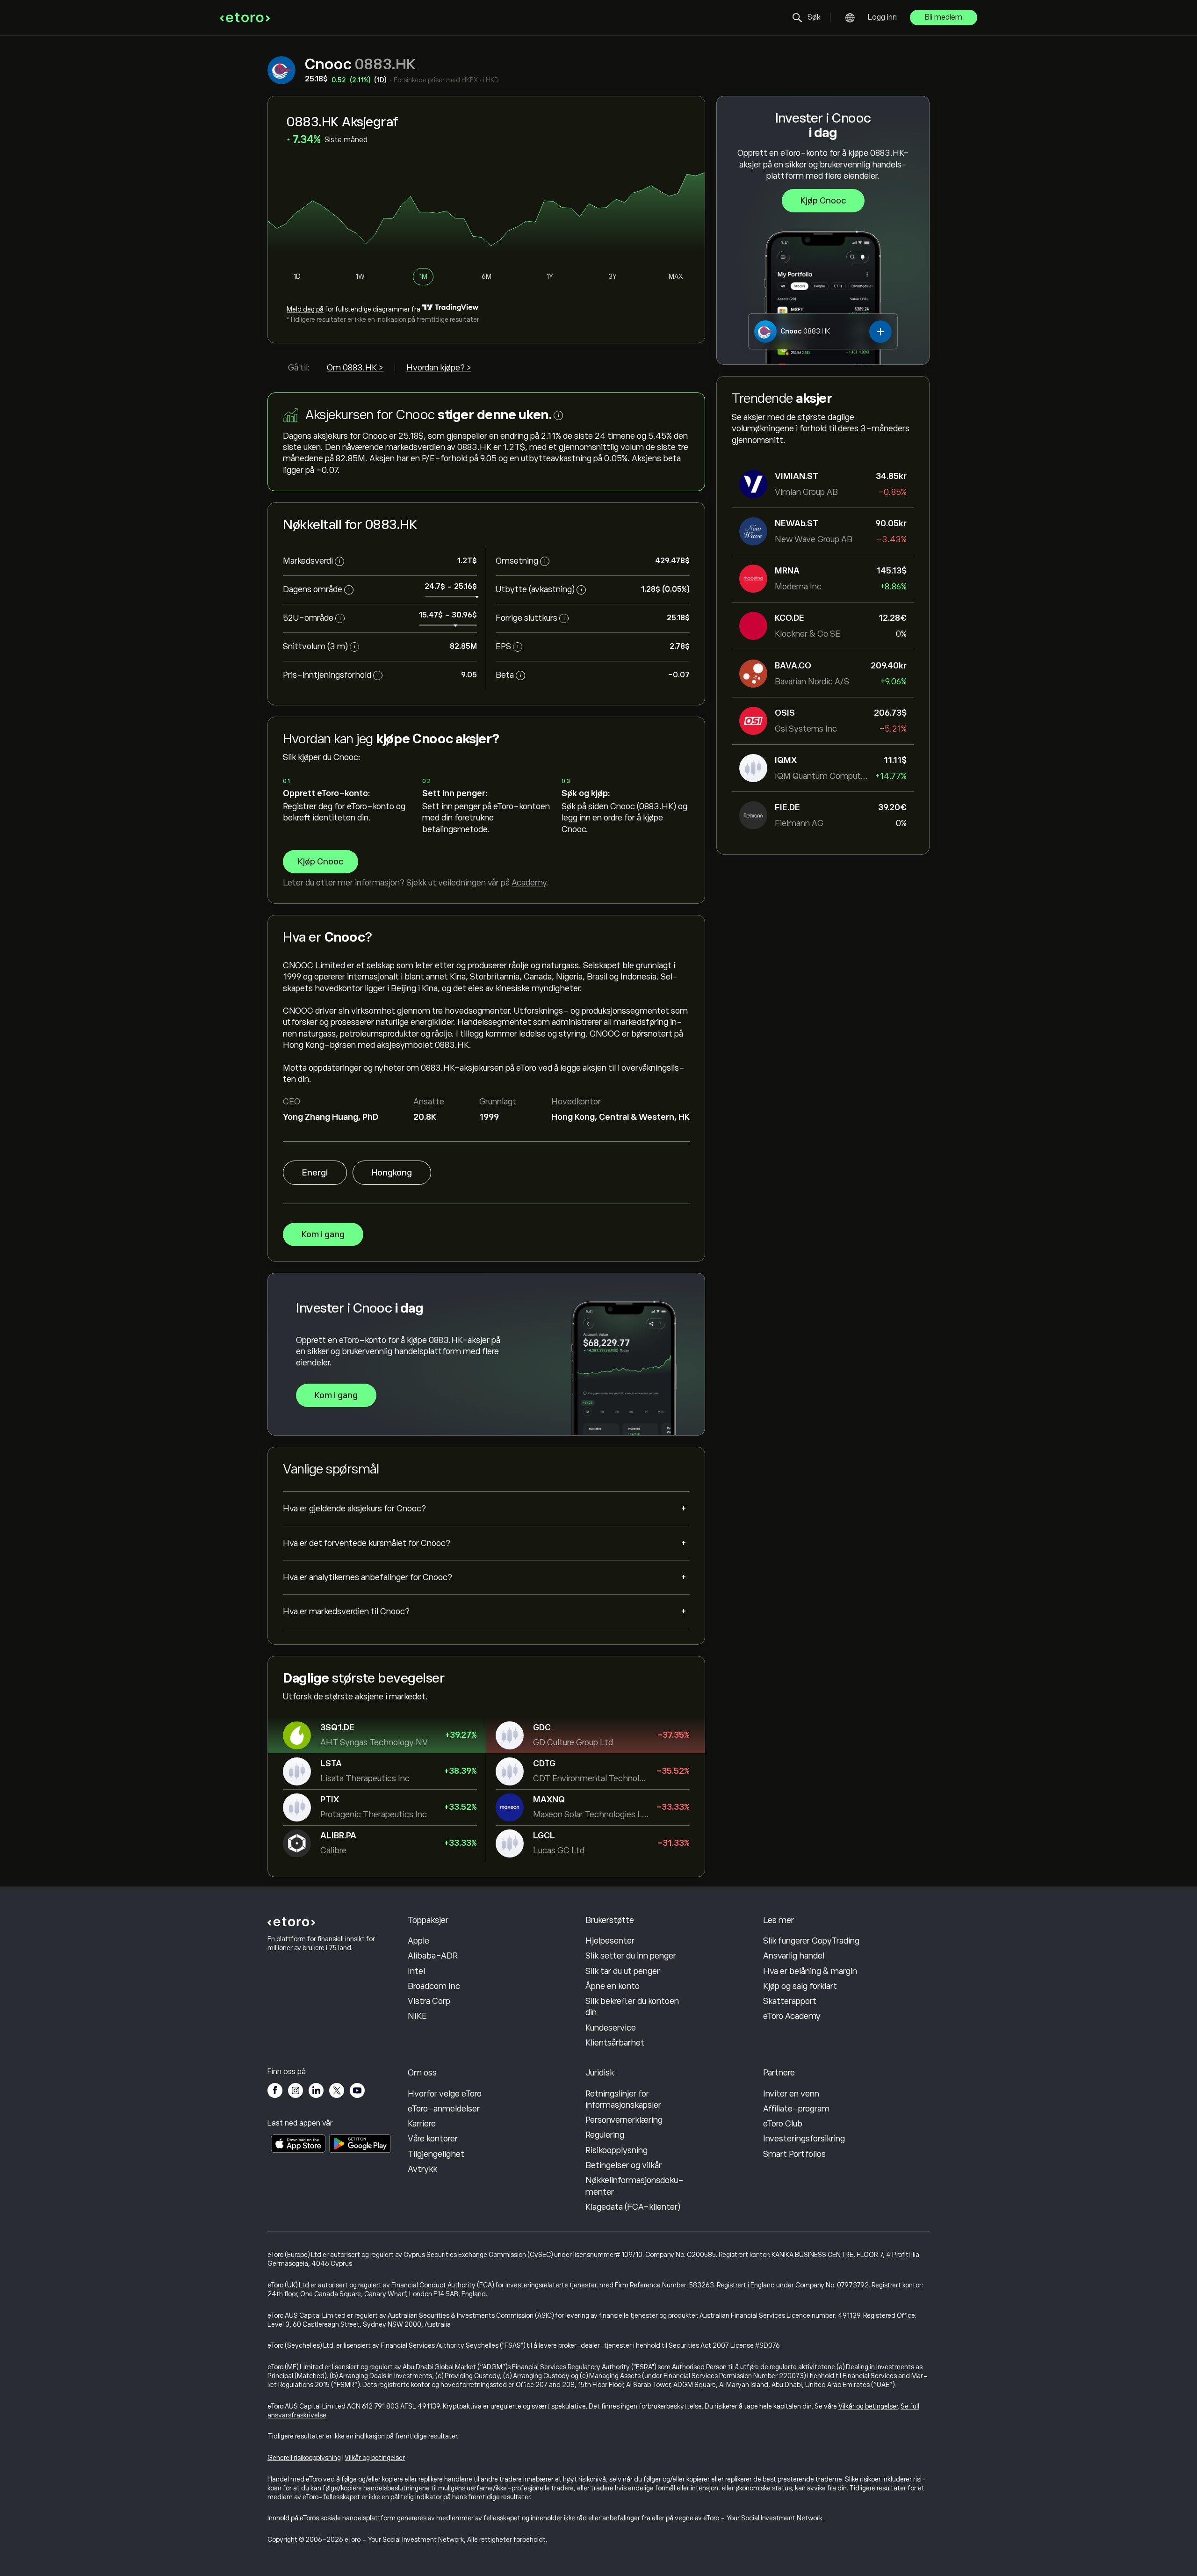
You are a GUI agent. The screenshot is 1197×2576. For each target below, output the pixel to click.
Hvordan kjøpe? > (439, 368)
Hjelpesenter (610, 1941)
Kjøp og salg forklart (800, 1986)
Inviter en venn (791, 2094)
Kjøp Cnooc (823, 201)
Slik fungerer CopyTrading (811, 1941)
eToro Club (783, 2124)
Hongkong (392, 1173)
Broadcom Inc (434, 1986)
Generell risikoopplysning (304, 2458)
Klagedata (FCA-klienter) (633, 2207)
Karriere (422, 2124)
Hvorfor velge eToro (445, 2094)
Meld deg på (305, 309)
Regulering (605, 2135)
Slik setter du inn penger (631, 1956)
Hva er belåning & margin (810, 1971)
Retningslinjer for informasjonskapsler (623, 2099)
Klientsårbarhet (615, 2043)
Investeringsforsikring (804, 2139)
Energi (315, 1173)
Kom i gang (323, 1234)
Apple (418, 1941)
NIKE (417, 2016)
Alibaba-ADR (433, 1956)
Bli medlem (944, 17)
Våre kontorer (433, 2139)
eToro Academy (792, 2016)
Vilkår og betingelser (868, 2406)
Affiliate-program (796, 2109)
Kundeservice (611, 2028)
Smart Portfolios (794, 2154)
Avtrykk (422, 2169)
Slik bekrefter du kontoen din (632, 2007)
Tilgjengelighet (436, 2154)
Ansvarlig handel (794, 1956)
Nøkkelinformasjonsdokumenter (635, 2186)
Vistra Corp (429, 2001)
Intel (416, 1971)
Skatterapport (790, 2001)
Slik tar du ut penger (623, 1971)
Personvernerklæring (624, 2120)
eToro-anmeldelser (444, 2109)
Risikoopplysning (617, 2150)
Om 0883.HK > (355, 368)
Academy (529, 883)
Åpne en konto (613, 1986)
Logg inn (882, 17)
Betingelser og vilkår (624, 2165)
